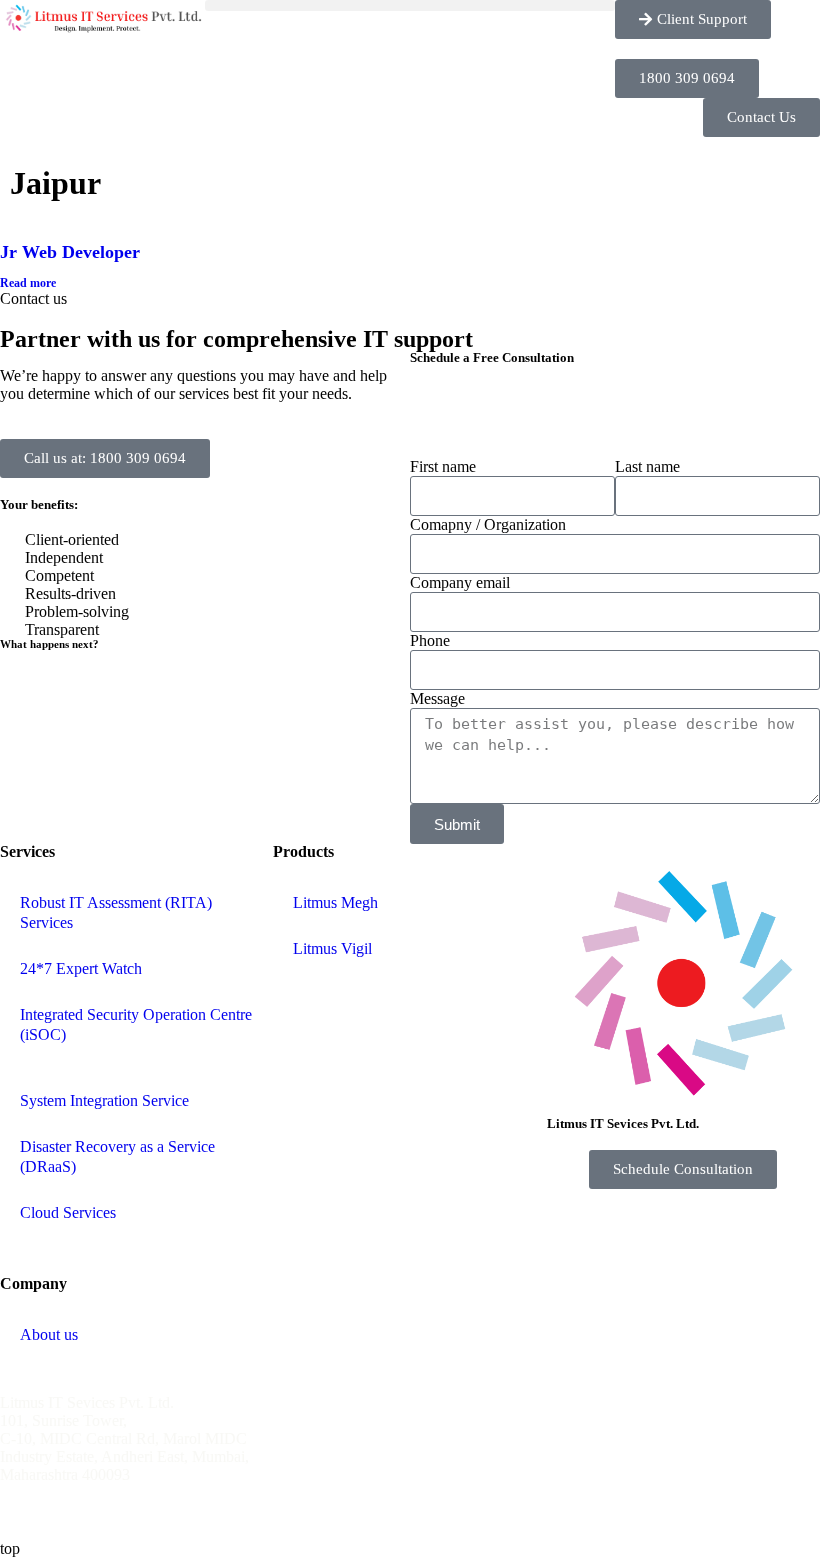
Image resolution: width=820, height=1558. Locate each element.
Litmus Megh (335, 902)
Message (437, 698)
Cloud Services (68, 1212)
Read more (28, 283)
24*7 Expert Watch (81, 968)
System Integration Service (104, 1100)
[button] (410, 5)
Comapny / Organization (488, 524)
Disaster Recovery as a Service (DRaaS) (117, 1156)
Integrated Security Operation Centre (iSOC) (136, 1024)
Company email (460, 582)
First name (443, 466)
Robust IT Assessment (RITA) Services (116, 912)
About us (49, 1334)
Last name (647, 466)
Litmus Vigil (332, 948)
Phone (430, 640)
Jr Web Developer (70, 252)
